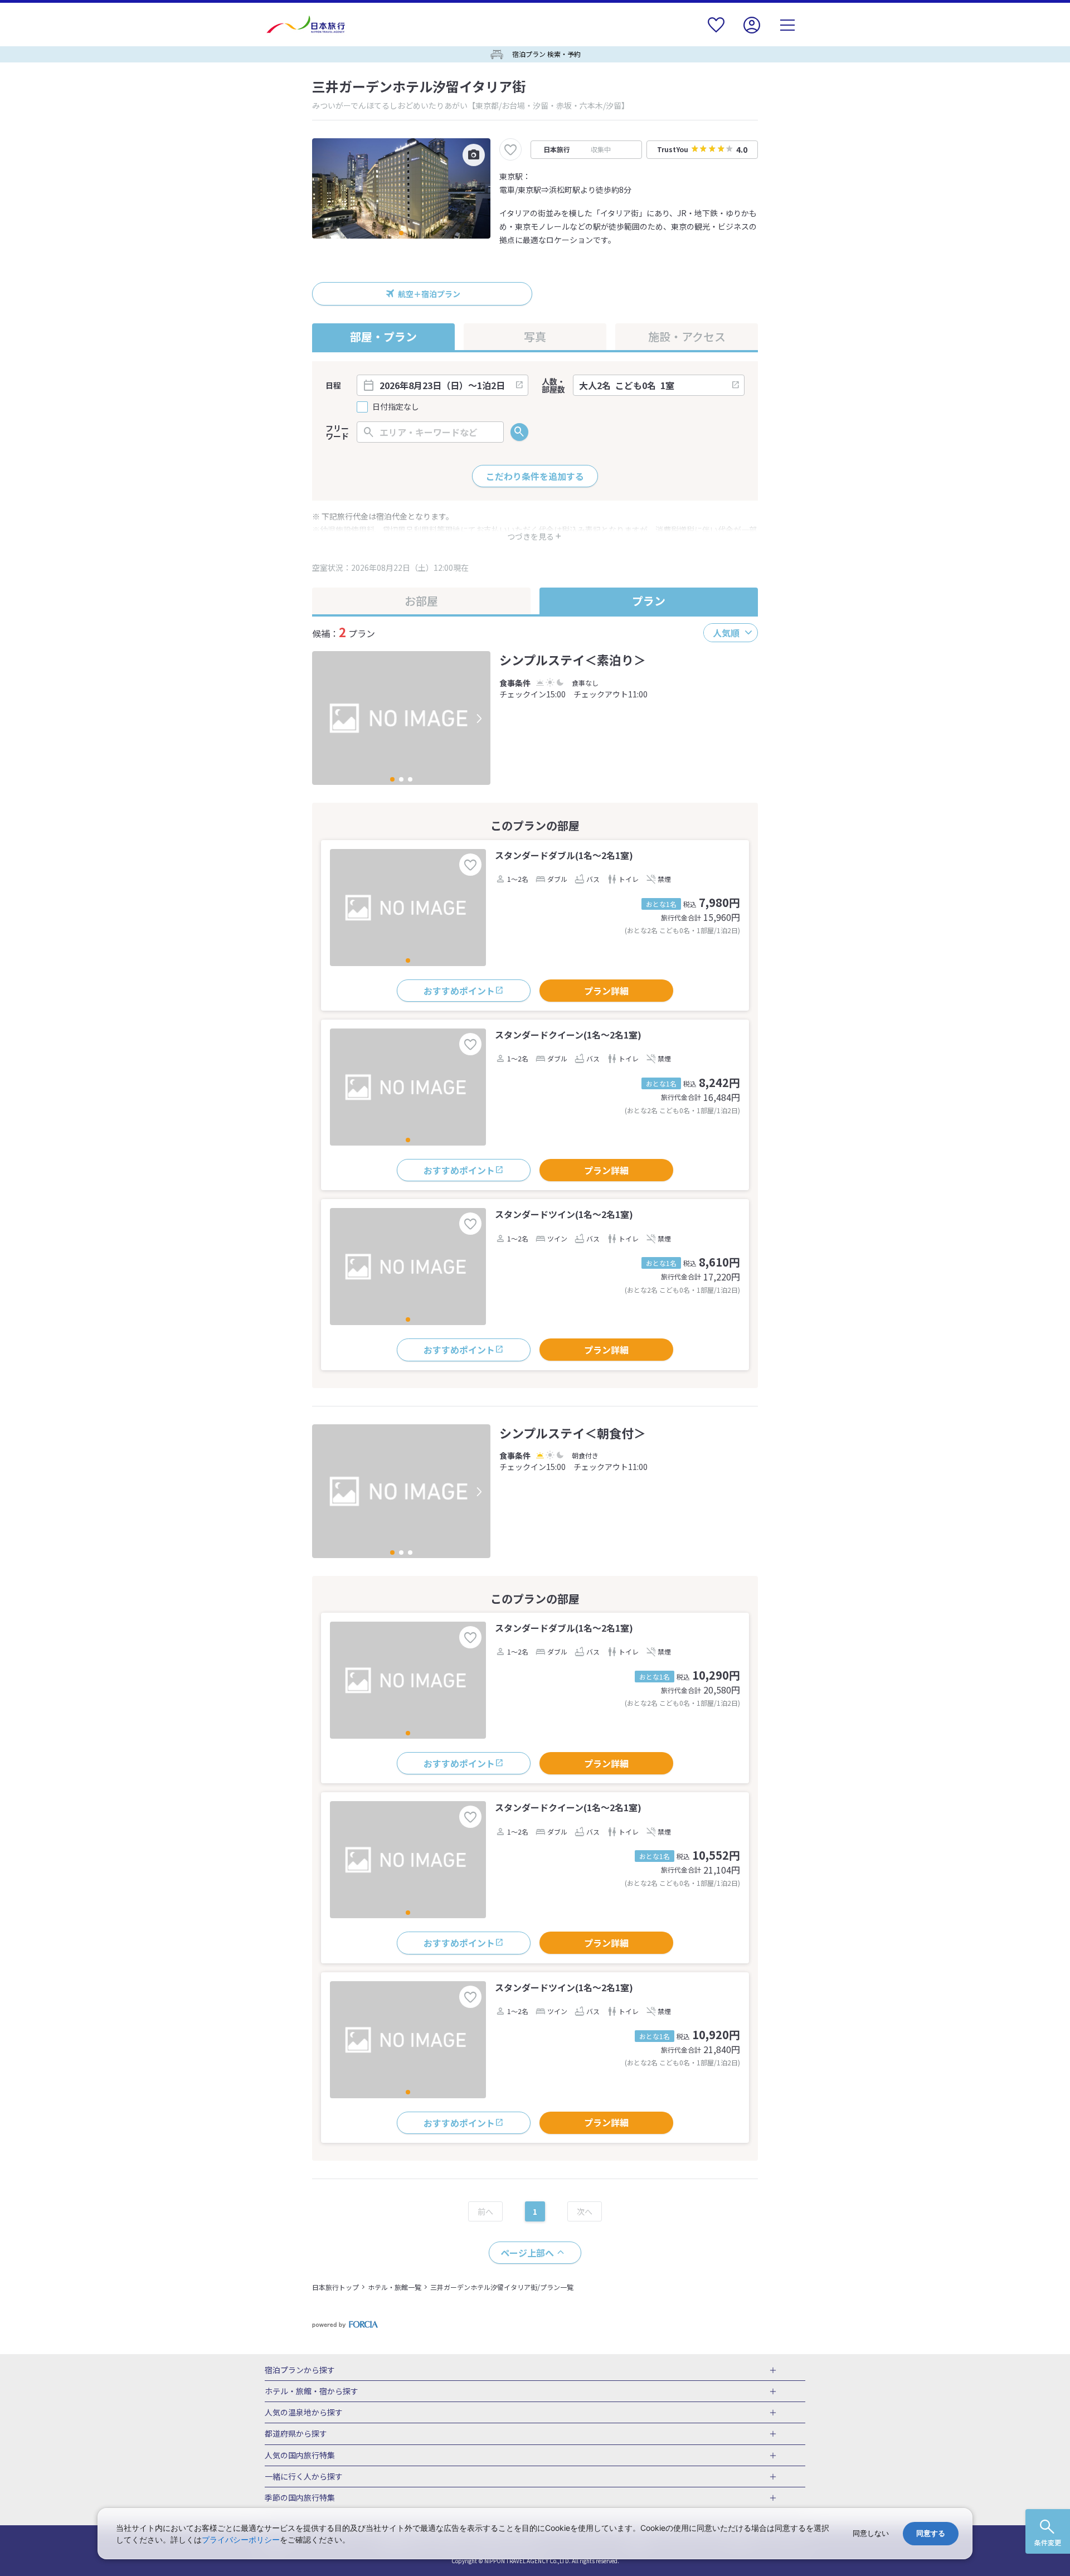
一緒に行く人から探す (304, 2477)
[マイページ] (752, 32)
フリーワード (337, 432)
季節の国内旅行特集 (300, 2498)
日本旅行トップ (335, 2287)
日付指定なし (396, 407)
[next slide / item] (479, 718)
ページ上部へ (527, 2253)
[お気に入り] (716, 32)
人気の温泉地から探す (304, 2413)
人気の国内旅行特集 (300, 2456)
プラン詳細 (606, 991)
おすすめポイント (459, 991)
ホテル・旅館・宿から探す (312, 2391)
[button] (401, 233)
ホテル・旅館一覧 (395, 2287)
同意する (931, 2533)
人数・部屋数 (553, 385)
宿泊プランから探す (300, 2370)
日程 (333, 385)
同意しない (871, 2533)
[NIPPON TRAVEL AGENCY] (310, 25)
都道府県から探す (296, 2434)
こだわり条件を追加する (535, 476)
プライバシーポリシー (241, 2539)
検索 (519, 432)
